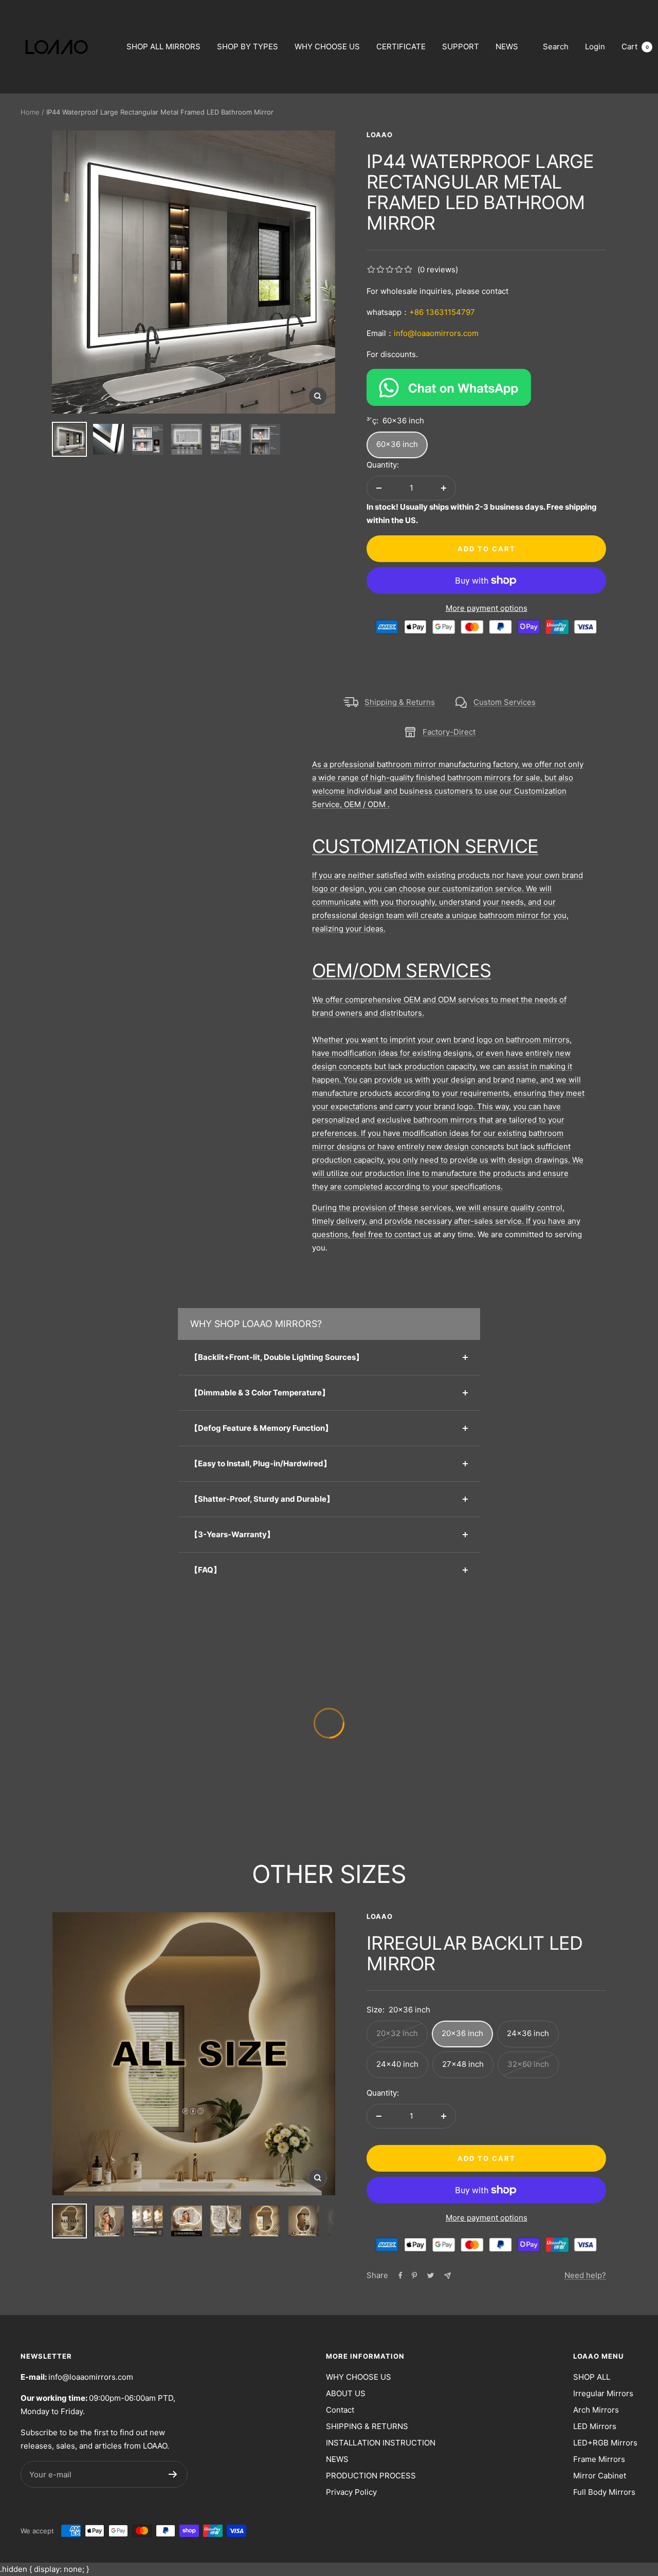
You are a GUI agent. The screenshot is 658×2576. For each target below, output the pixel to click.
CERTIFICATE (401, 46)
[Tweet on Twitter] (431, 2275)
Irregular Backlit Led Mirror (474, 1953)
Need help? (585, 2275)
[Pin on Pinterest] (414, 2275)
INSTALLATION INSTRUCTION (381, 2443)
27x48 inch (463, 2064)
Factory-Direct (449, 732)
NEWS (507, 46)
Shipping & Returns (400, 702)
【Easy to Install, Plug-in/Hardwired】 (261, 1463)
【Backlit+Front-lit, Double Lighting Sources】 (277, 1357)
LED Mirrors (595, 2426)
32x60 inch (528, 2064)
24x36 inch (528, 2033)
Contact (340, 2410)
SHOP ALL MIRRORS (163, 46)
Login (595, 46)
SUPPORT (461, 46)
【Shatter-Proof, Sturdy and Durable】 (262, 1499)
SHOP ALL (592, 2377)
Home (30, 112)
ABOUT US (346, 2393)
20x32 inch (397, 2033)
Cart (635, 46)
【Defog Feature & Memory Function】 (261, 1428)
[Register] (173, 2474)
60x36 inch (397, 444)
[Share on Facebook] (400, 2275)
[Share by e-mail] (447, 2276)
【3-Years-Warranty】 (232, 1534)
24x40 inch (397, 2064)
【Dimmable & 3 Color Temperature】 (260, 1393)
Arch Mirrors (596, 2410)
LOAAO (380, 135)
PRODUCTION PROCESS (371, 2476)
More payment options (487, 608)
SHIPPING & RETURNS (367, 2426)
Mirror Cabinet (600, 2476)
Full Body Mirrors (604, 2492)
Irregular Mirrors (603, 2393)
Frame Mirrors (599, 2459)
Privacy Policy (351, 2492)
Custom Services (505, 702)
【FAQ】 (206, 1570)
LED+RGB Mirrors (605, 2443)
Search (556, 46)
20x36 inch (462, 2033)
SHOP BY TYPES (248, 46)
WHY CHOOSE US (327, 46)
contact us (413, 1234)
